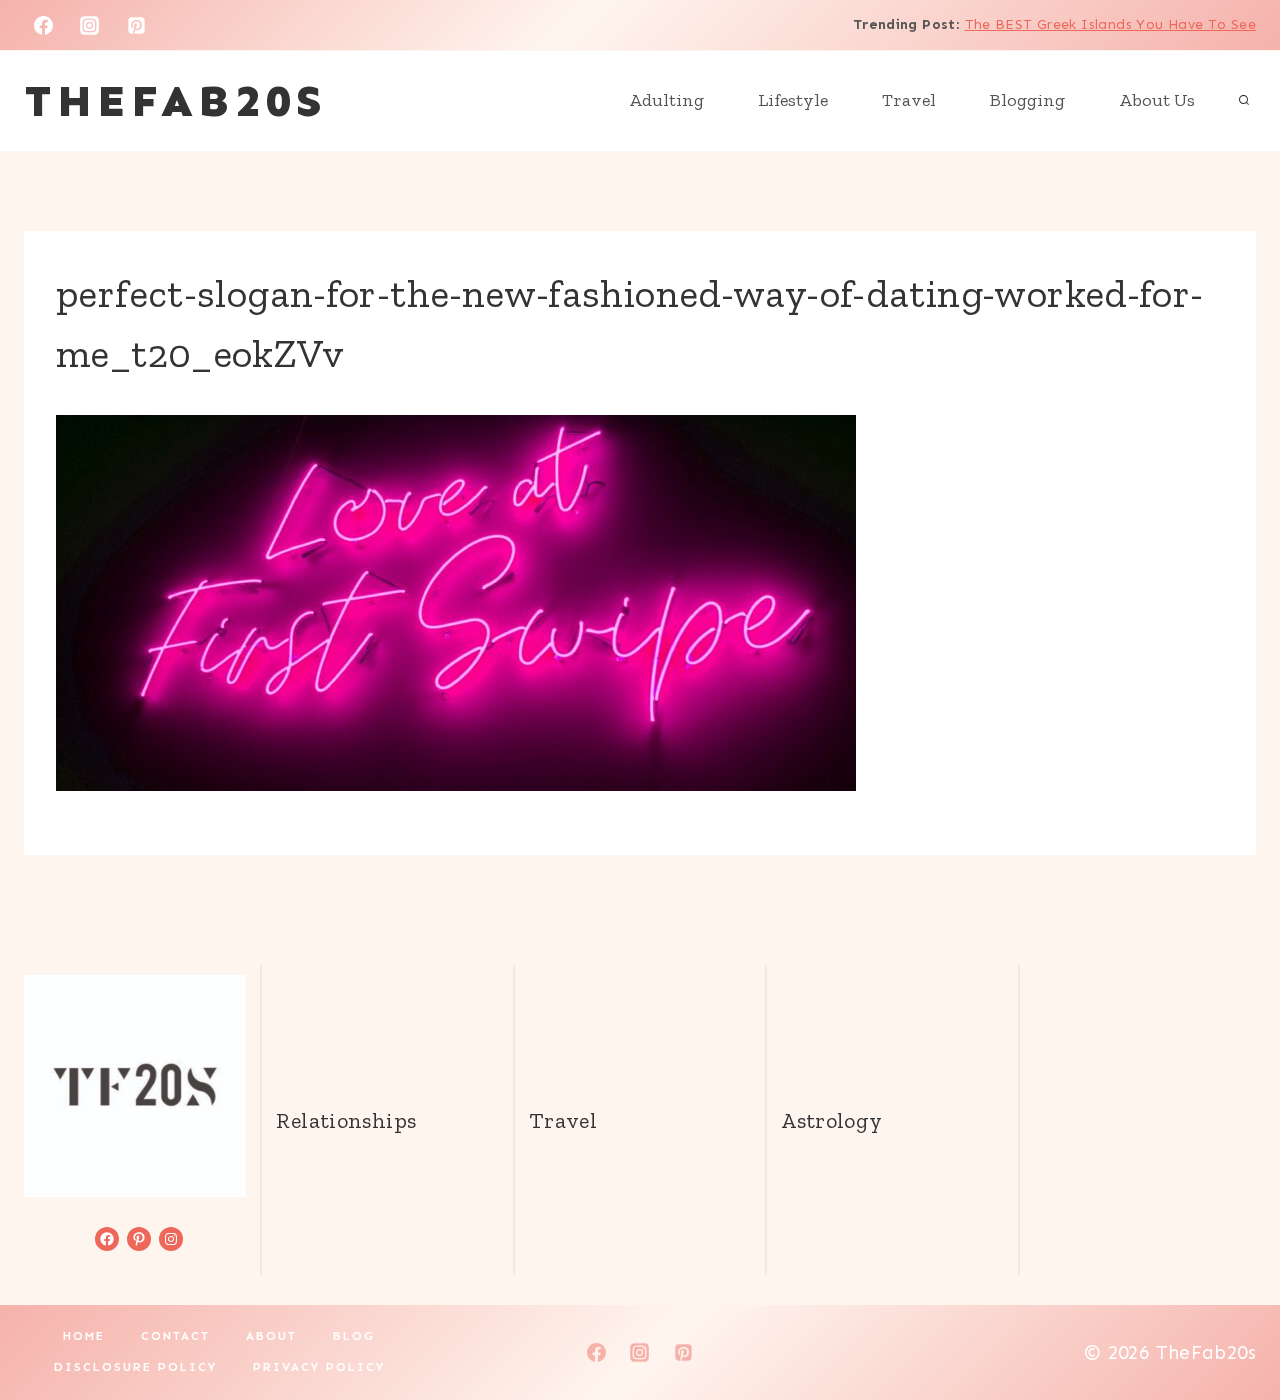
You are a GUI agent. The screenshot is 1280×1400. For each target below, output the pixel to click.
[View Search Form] (1244, 101)
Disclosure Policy (135, 1367)
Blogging (1027, 100)
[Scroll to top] (1231, 1321)
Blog (354, 1336)
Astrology (831, 1120)
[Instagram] (90, 25)
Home (84, 1336)
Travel (909, 100)
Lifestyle (793, 100)
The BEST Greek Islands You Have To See (1110, 24)
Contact (175, 1336)
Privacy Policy (319, 1367)
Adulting (666, 100)
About (271, 1336)
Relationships (346, 1120)
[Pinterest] (137, 25)
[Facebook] (43, 25)
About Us (1157, 100)
